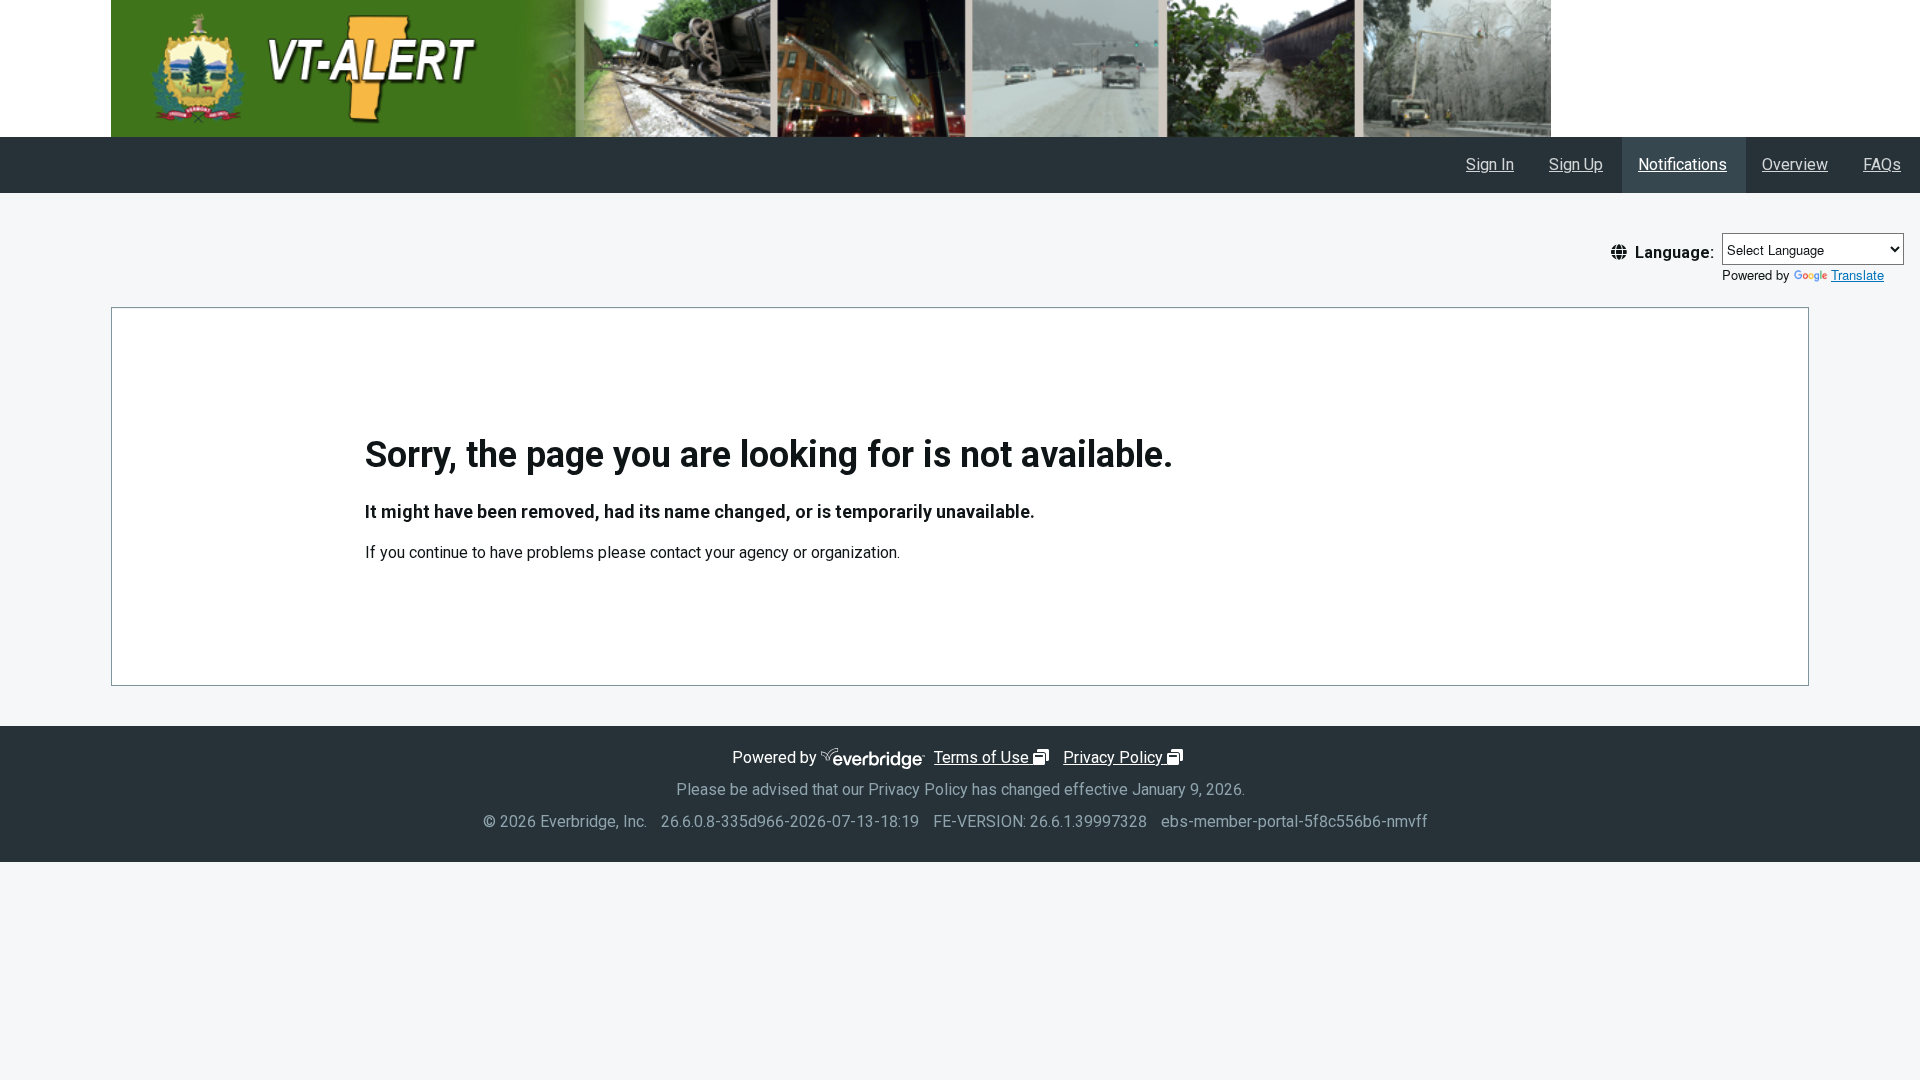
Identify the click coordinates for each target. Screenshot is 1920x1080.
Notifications (1682, 164)
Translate (1857, 274)
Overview (1795, 164)
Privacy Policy (1125, 757)
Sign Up (1576, 164)
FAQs (1882, 164)
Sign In (1490, 164)
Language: (1674, 252)
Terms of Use (994, 757)
